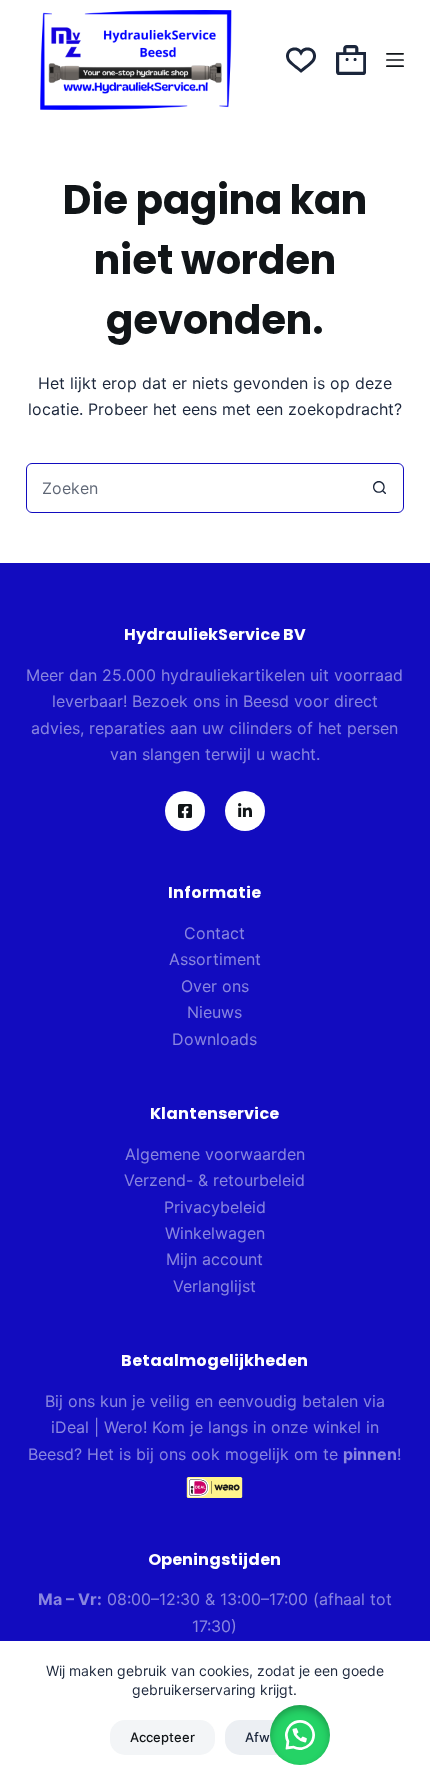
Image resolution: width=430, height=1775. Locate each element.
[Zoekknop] (379, 488)
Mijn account (214, 1259)
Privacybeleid (215, 1207)
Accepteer (162, 1737)
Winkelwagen (215, 1233)
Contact (214, 933)
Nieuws (214, 1012)
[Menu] (395, 60)
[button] (300, 1735)
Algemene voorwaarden (215, 1154)
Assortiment (215, 959)
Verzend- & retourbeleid (214, 1180)
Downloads (214, 1039)
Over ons (215, 986)
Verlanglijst (214, 1286)
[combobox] (191, 488)
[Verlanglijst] (301, 60)
